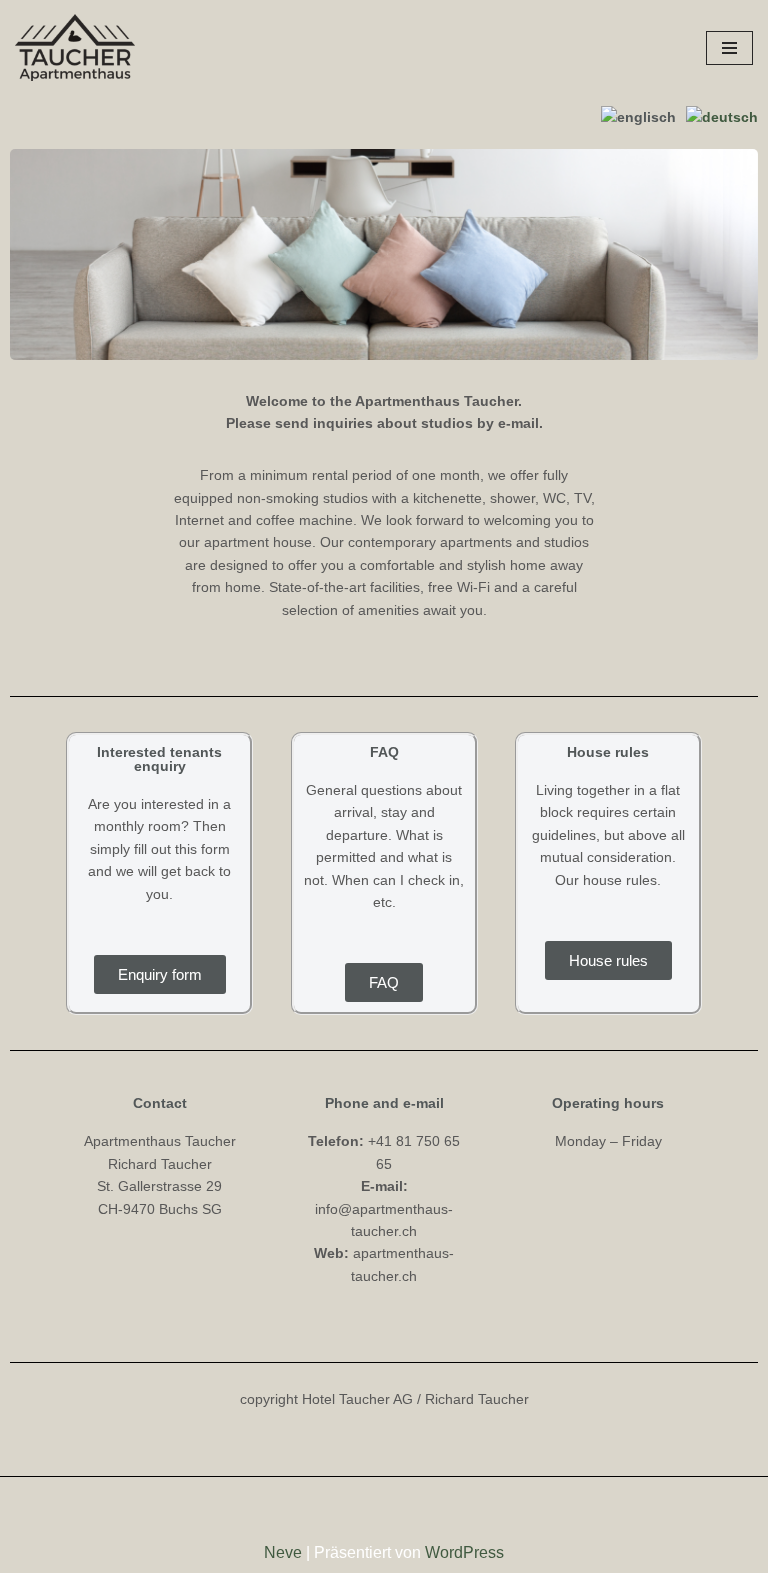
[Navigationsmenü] (729, 48)
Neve (283, 1552)
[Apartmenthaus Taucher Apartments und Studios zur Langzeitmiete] (75, 47)
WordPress (464, 1552)
